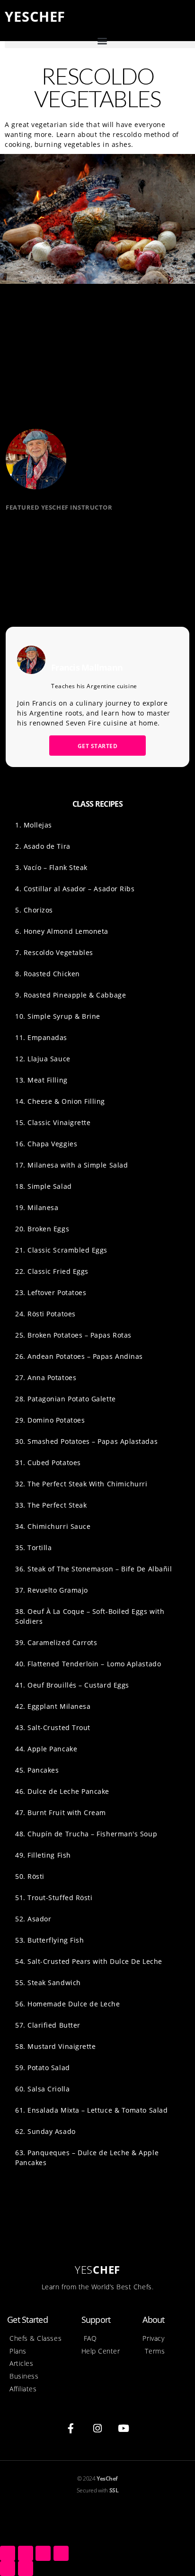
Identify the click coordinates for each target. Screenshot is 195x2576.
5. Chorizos (34, 910)
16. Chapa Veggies (46, 1144)
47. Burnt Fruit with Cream (61, 1813)
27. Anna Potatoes (46, 1378)
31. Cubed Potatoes (48, 1463)
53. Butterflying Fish (49, 1940)
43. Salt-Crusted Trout (53, 1727)
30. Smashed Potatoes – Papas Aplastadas (86, 1441)
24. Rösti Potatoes (45, 1314)
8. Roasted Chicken (48, 974)
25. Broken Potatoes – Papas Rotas (73, 1335)
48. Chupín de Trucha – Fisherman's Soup (86, 1834)
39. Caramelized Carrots (56, 1642)
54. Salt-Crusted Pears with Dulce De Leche (89, 1961)
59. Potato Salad (43, 2068)
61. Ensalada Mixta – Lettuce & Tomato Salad (91, 2110)
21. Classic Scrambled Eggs (61, 1250)
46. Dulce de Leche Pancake (62, 1791)
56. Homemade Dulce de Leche (68, 2004)
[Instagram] (97, 2428)
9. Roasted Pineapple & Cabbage (71, 995)
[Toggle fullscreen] (43, 2553)
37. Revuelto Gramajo (52, 1590)
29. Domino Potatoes (50, 1420)
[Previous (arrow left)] (8, 2568)
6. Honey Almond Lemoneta (62, 931)
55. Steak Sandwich (48, 1983)
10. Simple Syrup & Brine (58, 1016)
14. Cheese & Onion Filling (60, 1101)
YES (35, 16)
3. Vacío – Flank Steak (51, 867)
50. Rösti (30, 1876)
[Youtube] (124, 2428)
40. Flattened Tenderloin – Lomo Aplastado (88, 1664)
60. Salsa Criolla (42, 2089)
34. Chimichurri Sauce (53, 1526)
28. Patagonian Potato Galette (66, 1399)
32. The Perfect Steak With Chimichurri (81, 1484)
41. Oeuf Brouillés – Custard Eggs (72, 1685)
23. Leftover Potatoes (51, 1292)
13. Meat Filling (41, 1080)
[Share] (26, 2553)
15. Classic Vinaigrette (53, 1122)
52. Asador (33, 1919)
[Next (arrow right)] (26, 2568)
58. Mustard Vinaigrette (55, 2046)
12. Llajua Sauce (43, 1059)
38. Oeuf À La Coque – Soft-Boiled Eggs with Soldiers (90, 1616)
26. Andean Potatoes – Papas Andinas (79, 1356)
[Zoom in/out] (61, 2553)
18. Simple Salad (44, 1186)
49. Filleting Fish (43, 1855)
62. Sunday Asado (45, 2131)
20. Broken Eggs (42, 1229)
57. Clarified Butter (48, 2025)
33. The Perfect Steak (51, 1505)
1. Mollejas (34, 825)
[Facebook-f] (71, 2428)
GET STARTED (98, 746)
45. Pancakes (37, 1770)
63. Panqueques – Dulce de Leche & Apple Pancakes (87, 2158)
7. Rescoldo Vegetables (54, 952)
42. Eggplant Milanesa (53, 1706)
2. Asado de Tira (43, 846)
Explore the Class (51, 582)
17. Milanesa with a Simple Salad (71, 1165)
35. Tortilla (33, 1548)
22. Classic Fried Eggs (52, 1271)
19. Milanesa (37, 1207)
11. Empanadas (41, 1037)
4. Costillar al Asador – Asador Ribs (75, 889)
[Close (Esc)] (8, 2553)
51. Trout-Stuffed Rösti (54, 1898)
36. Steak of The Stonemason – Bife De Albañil (93, 1569)
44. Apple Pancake (46, 1749)
